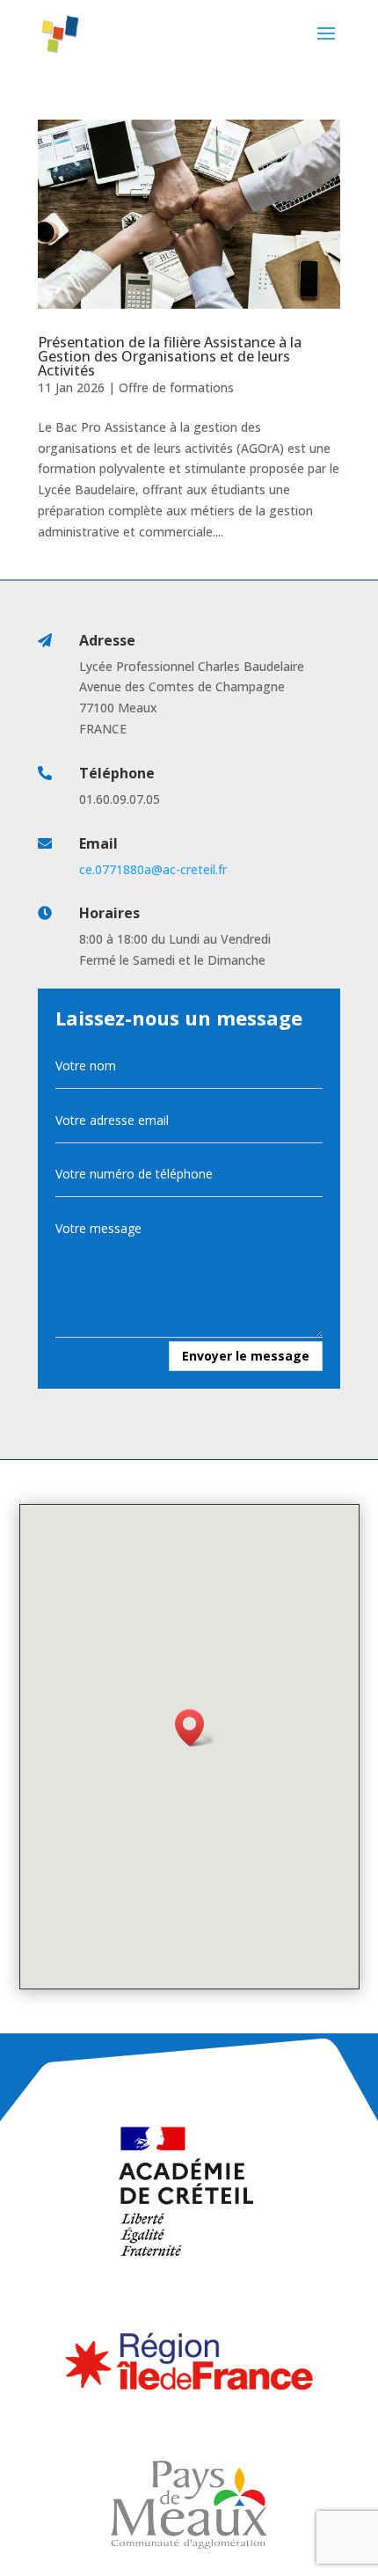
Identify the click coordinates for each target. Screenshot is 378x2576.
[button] (195, 1728)
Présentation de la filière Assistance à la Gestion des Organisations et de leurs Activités (170, 356)
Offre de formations (176, 387)
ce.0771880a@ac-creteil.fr (153, 869)
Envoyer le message (246, 1356)
